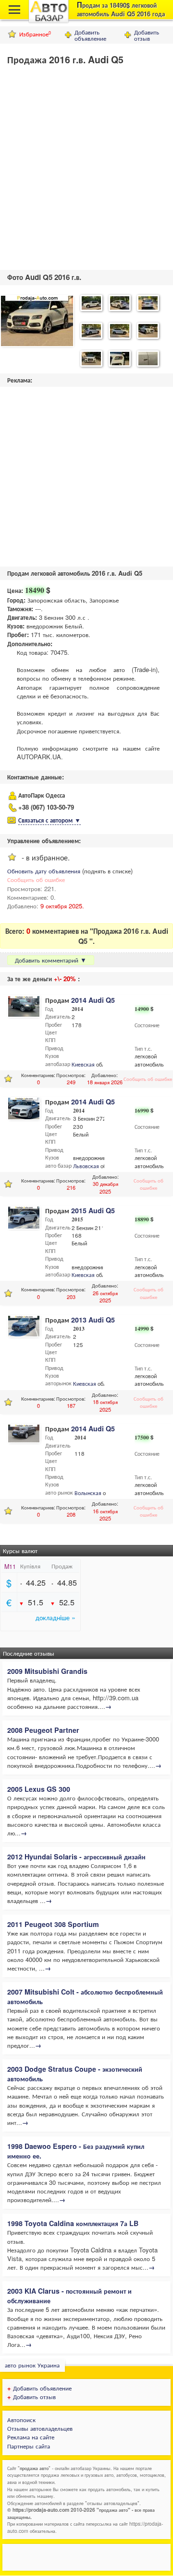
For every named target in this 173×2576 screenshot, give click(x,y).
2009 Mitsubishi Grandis (47, 1671)
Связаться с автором (49, 820)
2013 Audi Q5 (93, 1320)
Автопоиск (21, 2419)
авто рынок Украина (32, 2365)
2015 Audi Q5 (93, 1210)
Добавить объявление (90, 35)
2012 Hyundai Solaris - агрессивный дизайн (76, 1857)
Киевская (83, 1064)
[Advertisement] (86, 165)
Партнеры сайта (29, 2446)
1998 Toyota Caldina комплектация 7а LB (73, 2223)
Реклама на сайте (31, 2437)
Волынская (88, 1493)
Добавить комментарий (51, 960)
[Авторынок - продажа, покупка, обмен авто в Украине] (49, 21)
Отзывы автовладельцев (40, 2428)
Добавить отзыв (147, 35)
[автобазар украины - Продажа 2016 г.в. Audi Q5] (37, 322)
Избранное (35, 34)
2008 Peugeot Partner (43, 1730)
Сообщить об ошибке (36, 879)
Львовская (86, 1166)
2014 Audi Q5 (93, 1000)
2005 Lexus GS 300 (39, 1789)
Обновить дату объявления (44, 871)
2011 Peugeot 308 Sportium (53, 1924)
